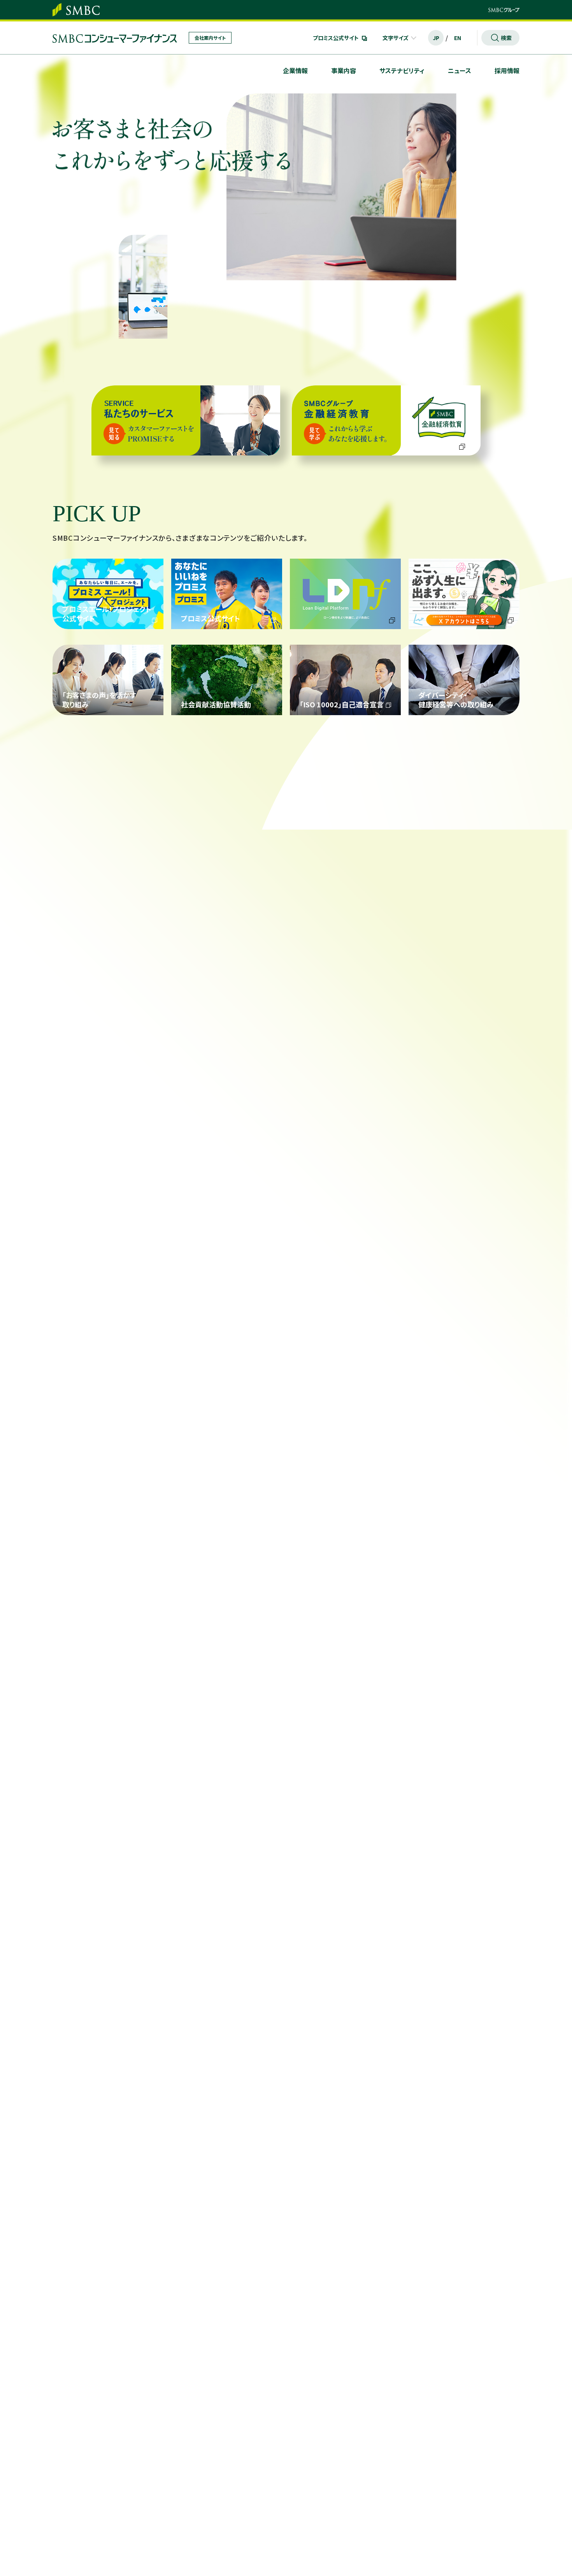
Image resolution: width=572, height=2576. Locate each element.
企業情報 (295, 70)
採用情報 (507, 70)
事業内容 (344, 70)
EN (458, 38)
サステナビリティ (402, 70)
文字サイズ (396, 38)
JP (436, 38)
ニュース (460, 70)
